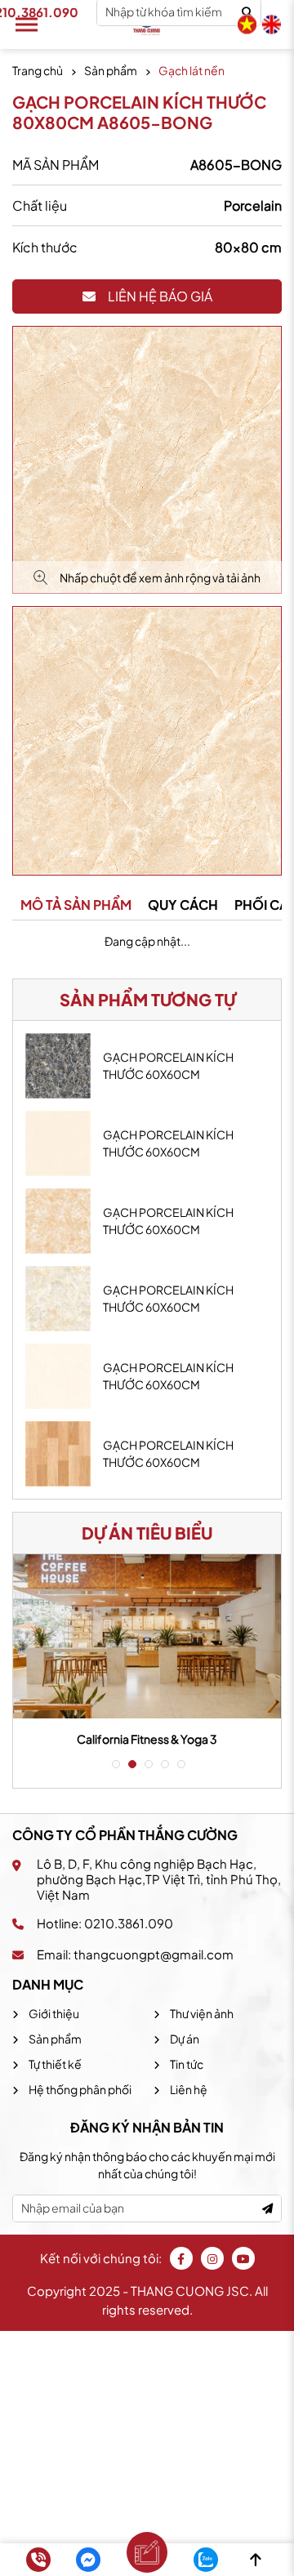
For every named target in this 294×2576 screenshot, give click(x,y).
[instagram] (212, 2258)
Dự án (184, 2039)
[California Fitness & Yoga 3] (147, 1636)
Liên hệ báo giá (160, 296)
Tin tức (186, 2064)
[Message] (88, 2560)
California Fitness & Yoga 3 (147, 1739)
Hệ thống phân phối (79, 2089)
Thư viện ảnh (201, 2013)
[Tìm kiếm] (247, 13)
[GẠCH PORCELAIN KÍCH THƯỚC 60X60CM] (58, 1066)
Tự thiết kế (54, 2064)
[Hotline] (38, 2560)
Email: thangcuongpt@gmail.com (135, 1954)
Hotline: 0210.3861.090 (105, 1923)
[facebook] (181, 2258)
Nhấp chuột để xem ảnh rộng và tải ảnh (160, 577)
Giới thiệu (53, 2013)
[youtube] (243, 2258)
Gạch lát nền (192, 70)
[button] (114, 1764)
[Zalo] (206, 2560)
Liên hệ (188, 2089)
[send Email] (267, 2209)
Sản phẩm (111, 70)
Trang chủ (38, 70)
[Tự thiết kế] (147, 2552)
